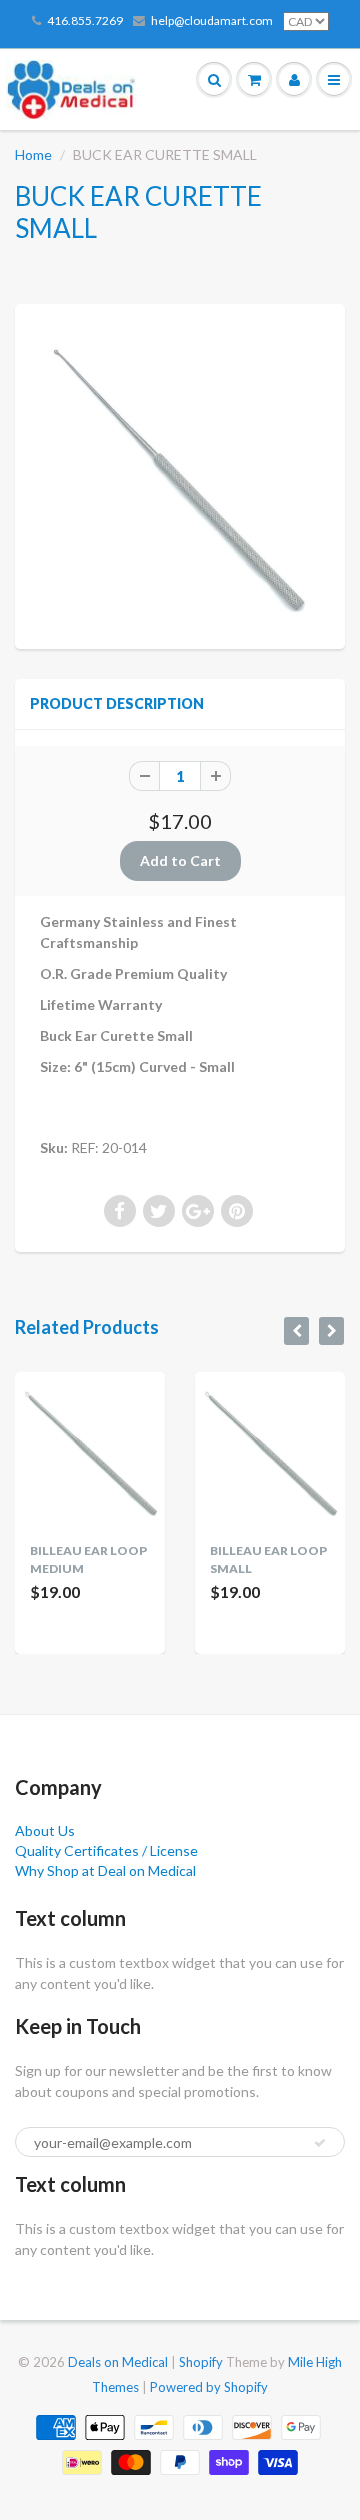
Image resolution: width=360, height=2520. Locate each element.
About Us (45, 1830)
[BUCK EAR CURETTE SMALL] (180, 474)
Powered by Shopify (209, 2387)
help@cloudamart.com (212, 20)
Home (33, 154)
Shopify (201, 2362)
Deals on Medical (118, 2362)
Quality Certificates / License (106, 1850)
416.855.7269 (85, 20)
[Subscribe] (320, 2143)
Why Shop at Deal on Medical (105, 1870)
